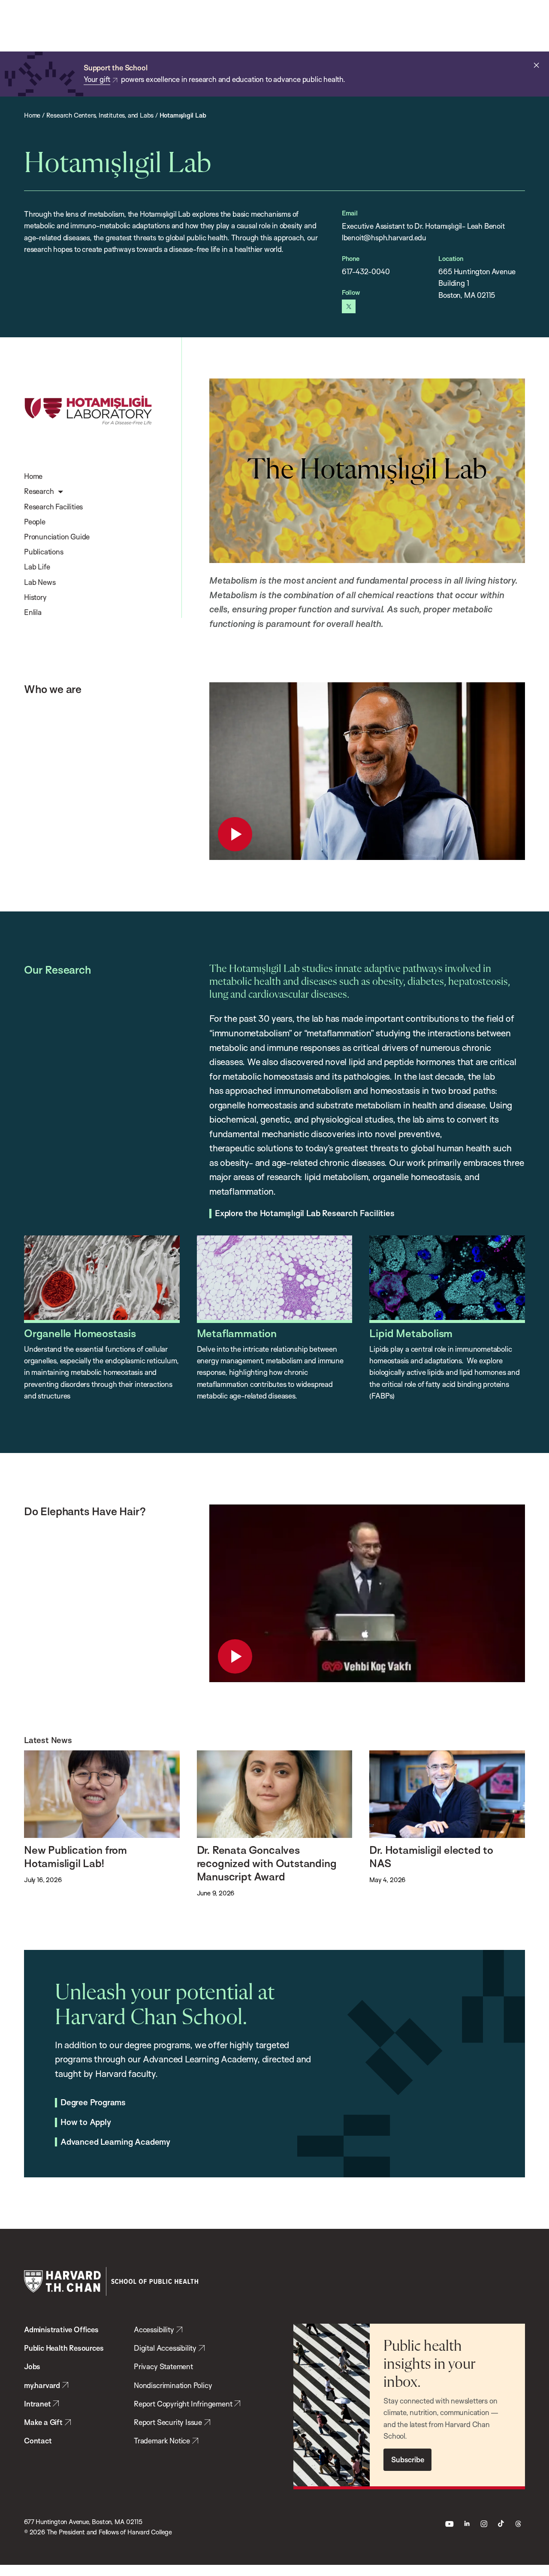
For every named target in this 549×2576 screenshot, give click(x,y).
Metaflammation (237, 1333)
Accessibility (154, 2329)
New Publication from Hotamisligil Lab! (75, 1856)
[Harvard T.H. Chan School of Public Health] (111, 2281)
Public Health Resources (64, 2348)
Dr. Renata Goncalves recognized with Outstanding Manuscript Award (267, 1863)
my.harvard (42, 2385)
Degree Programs (93, 2103)
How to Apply (86, 2122)
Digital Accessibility (165, 2348)
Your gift (97, 79)
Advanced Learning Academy (115, 2142)
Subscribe (407, 2459)
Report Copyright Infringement (183, 2404)
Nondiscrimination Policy (173, 2385)
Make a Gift (43, 2422)
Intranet (37, 2404)
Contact (38, 2441)
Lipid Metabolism (411, 1333)
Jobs (32, 2366)
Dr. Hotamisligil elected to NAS (431, 1856)
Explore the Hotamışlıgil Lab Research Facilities (305, 1214)
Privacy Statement (163, 2366)
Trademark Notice (162, 2441)
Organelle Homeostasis (80, 1333)
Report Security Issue (168, 2422)
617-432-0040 (366, 271)
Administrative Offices (61, 2329)
